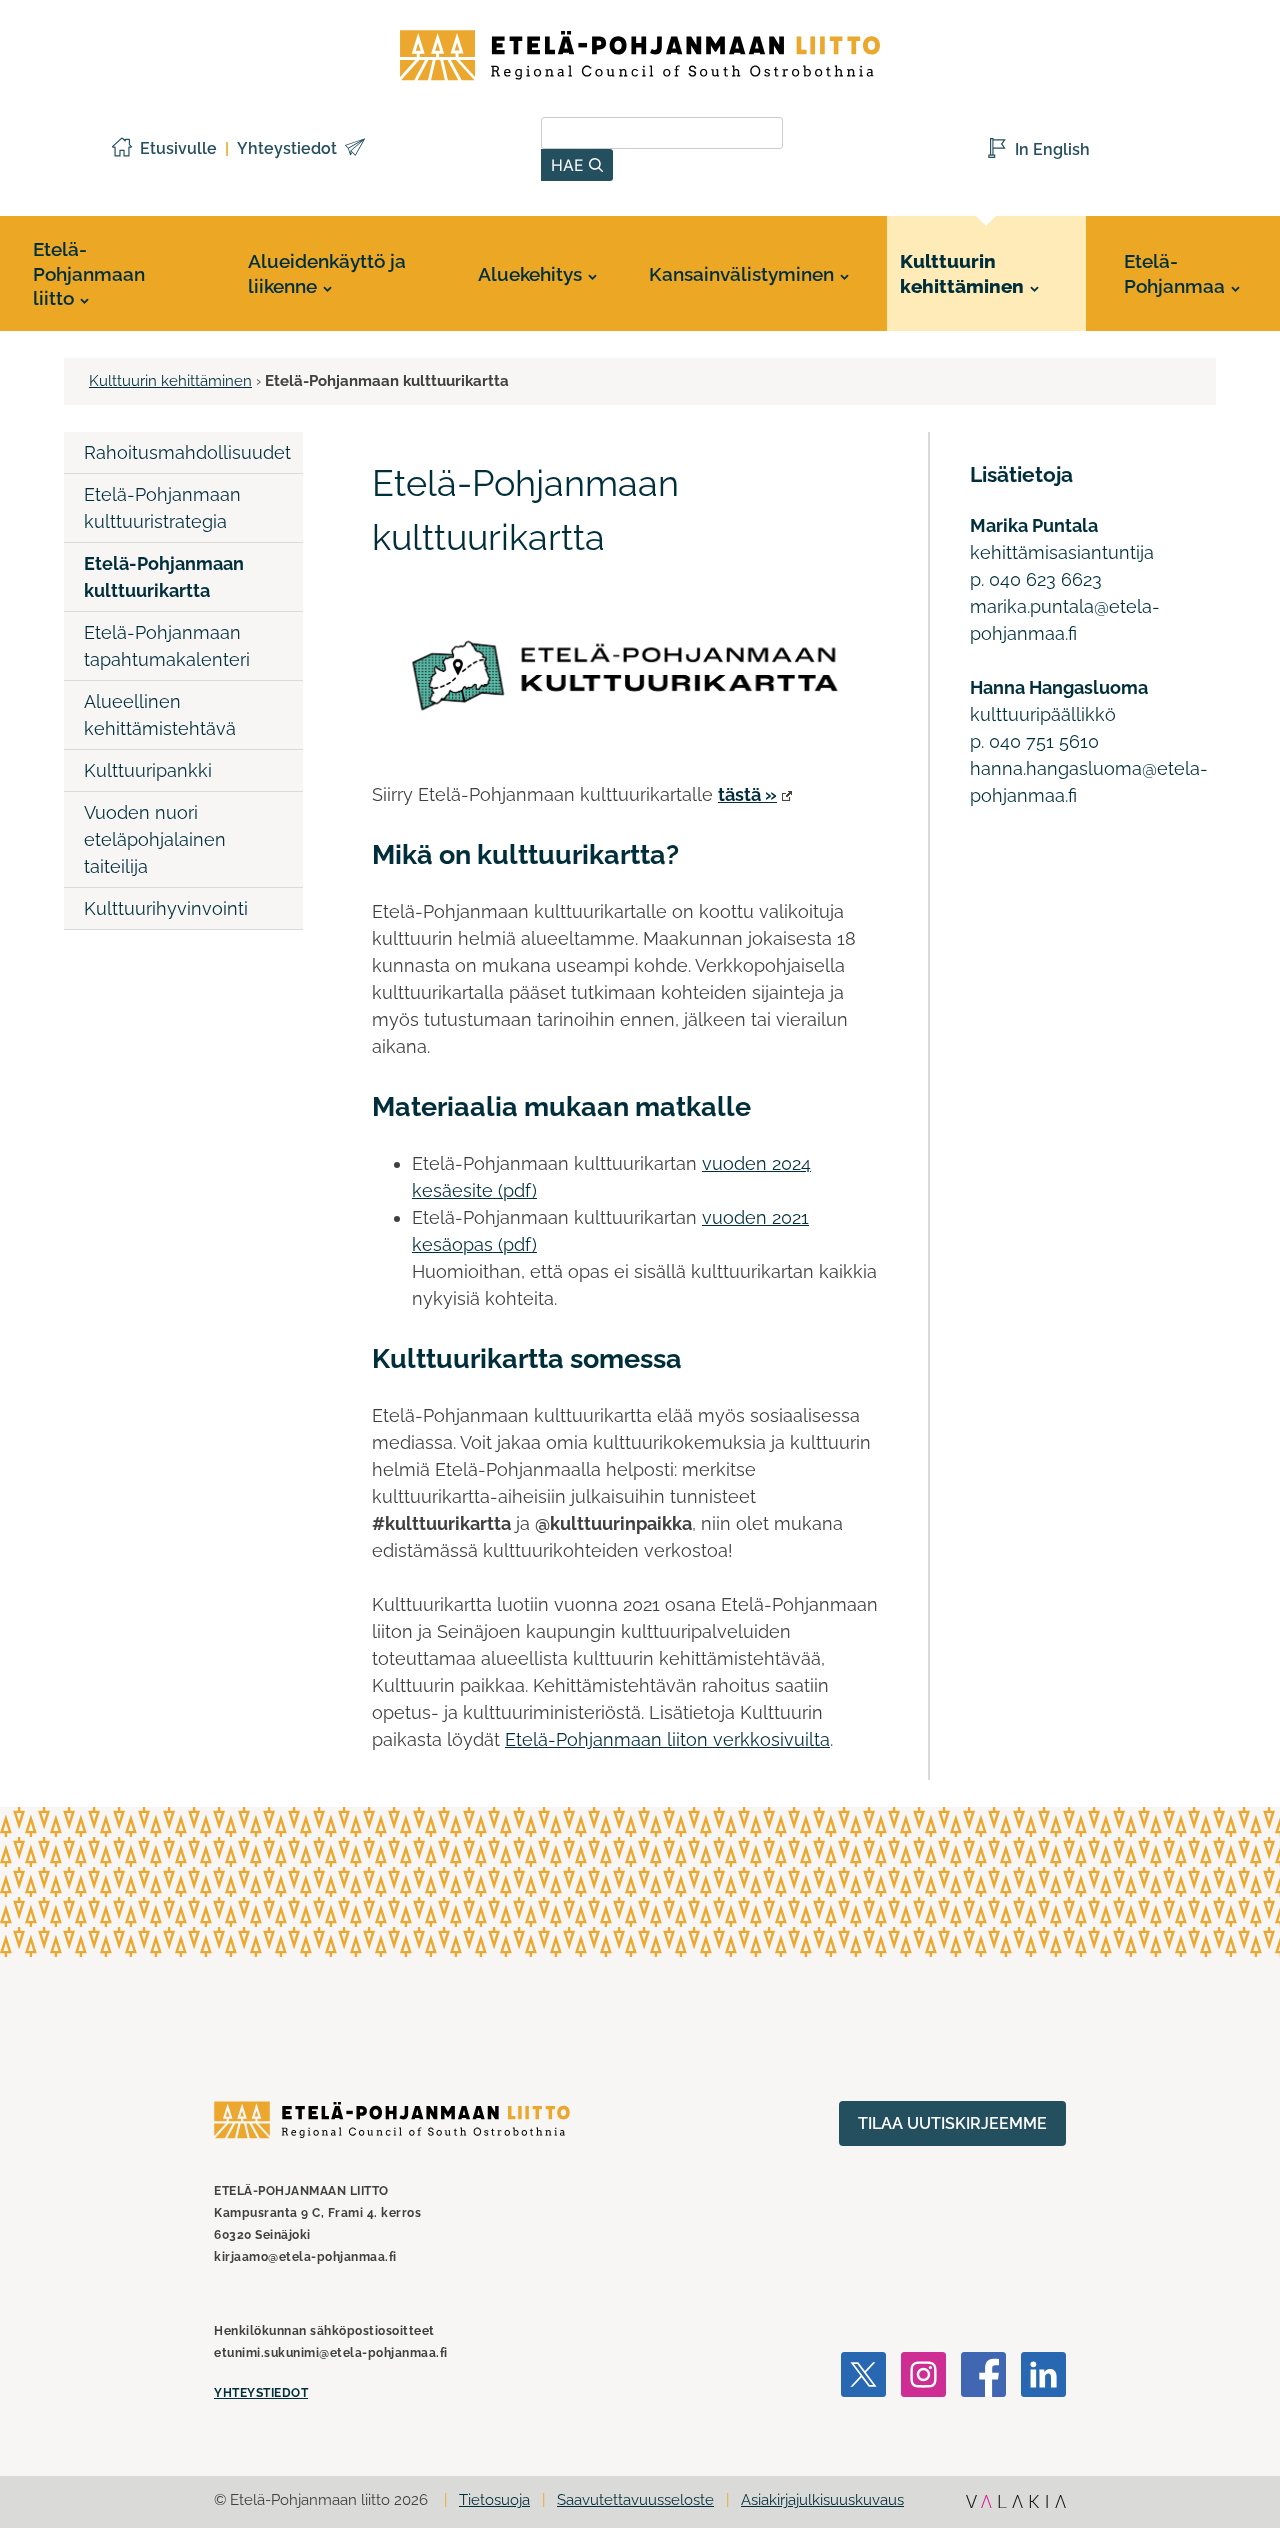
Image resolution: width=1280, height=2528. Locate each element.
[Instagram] (923, 2378)
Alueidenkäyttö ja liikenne (327, 273)
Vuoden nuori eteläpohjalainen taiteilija (155, 839)
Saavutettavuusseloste (635, 2500)
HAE (570, 165)
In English (1052, 149)
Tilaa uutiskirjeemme (952, 2123)
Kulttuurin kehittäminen (962, 273)
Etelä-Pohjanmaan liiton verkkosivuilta (667, 1739)
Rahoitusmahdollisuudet (187, 452)
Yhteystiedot (287, 148)
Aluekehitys (530, 274)
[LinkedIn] (1043, 2378)
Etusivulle (178, 148)
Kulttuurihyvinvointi (166, 908)
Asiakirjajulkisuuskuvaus (822, 2500)
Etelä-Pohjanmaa (1174, 273)
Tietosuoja (494, 2500)
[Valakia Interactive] (1016, 2503)
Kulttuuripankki (148, 770)
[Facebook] (983, 2378)
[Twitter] (863, 2378)
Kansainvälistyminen (741, 274)
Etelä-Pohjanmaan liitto (89, 273)
